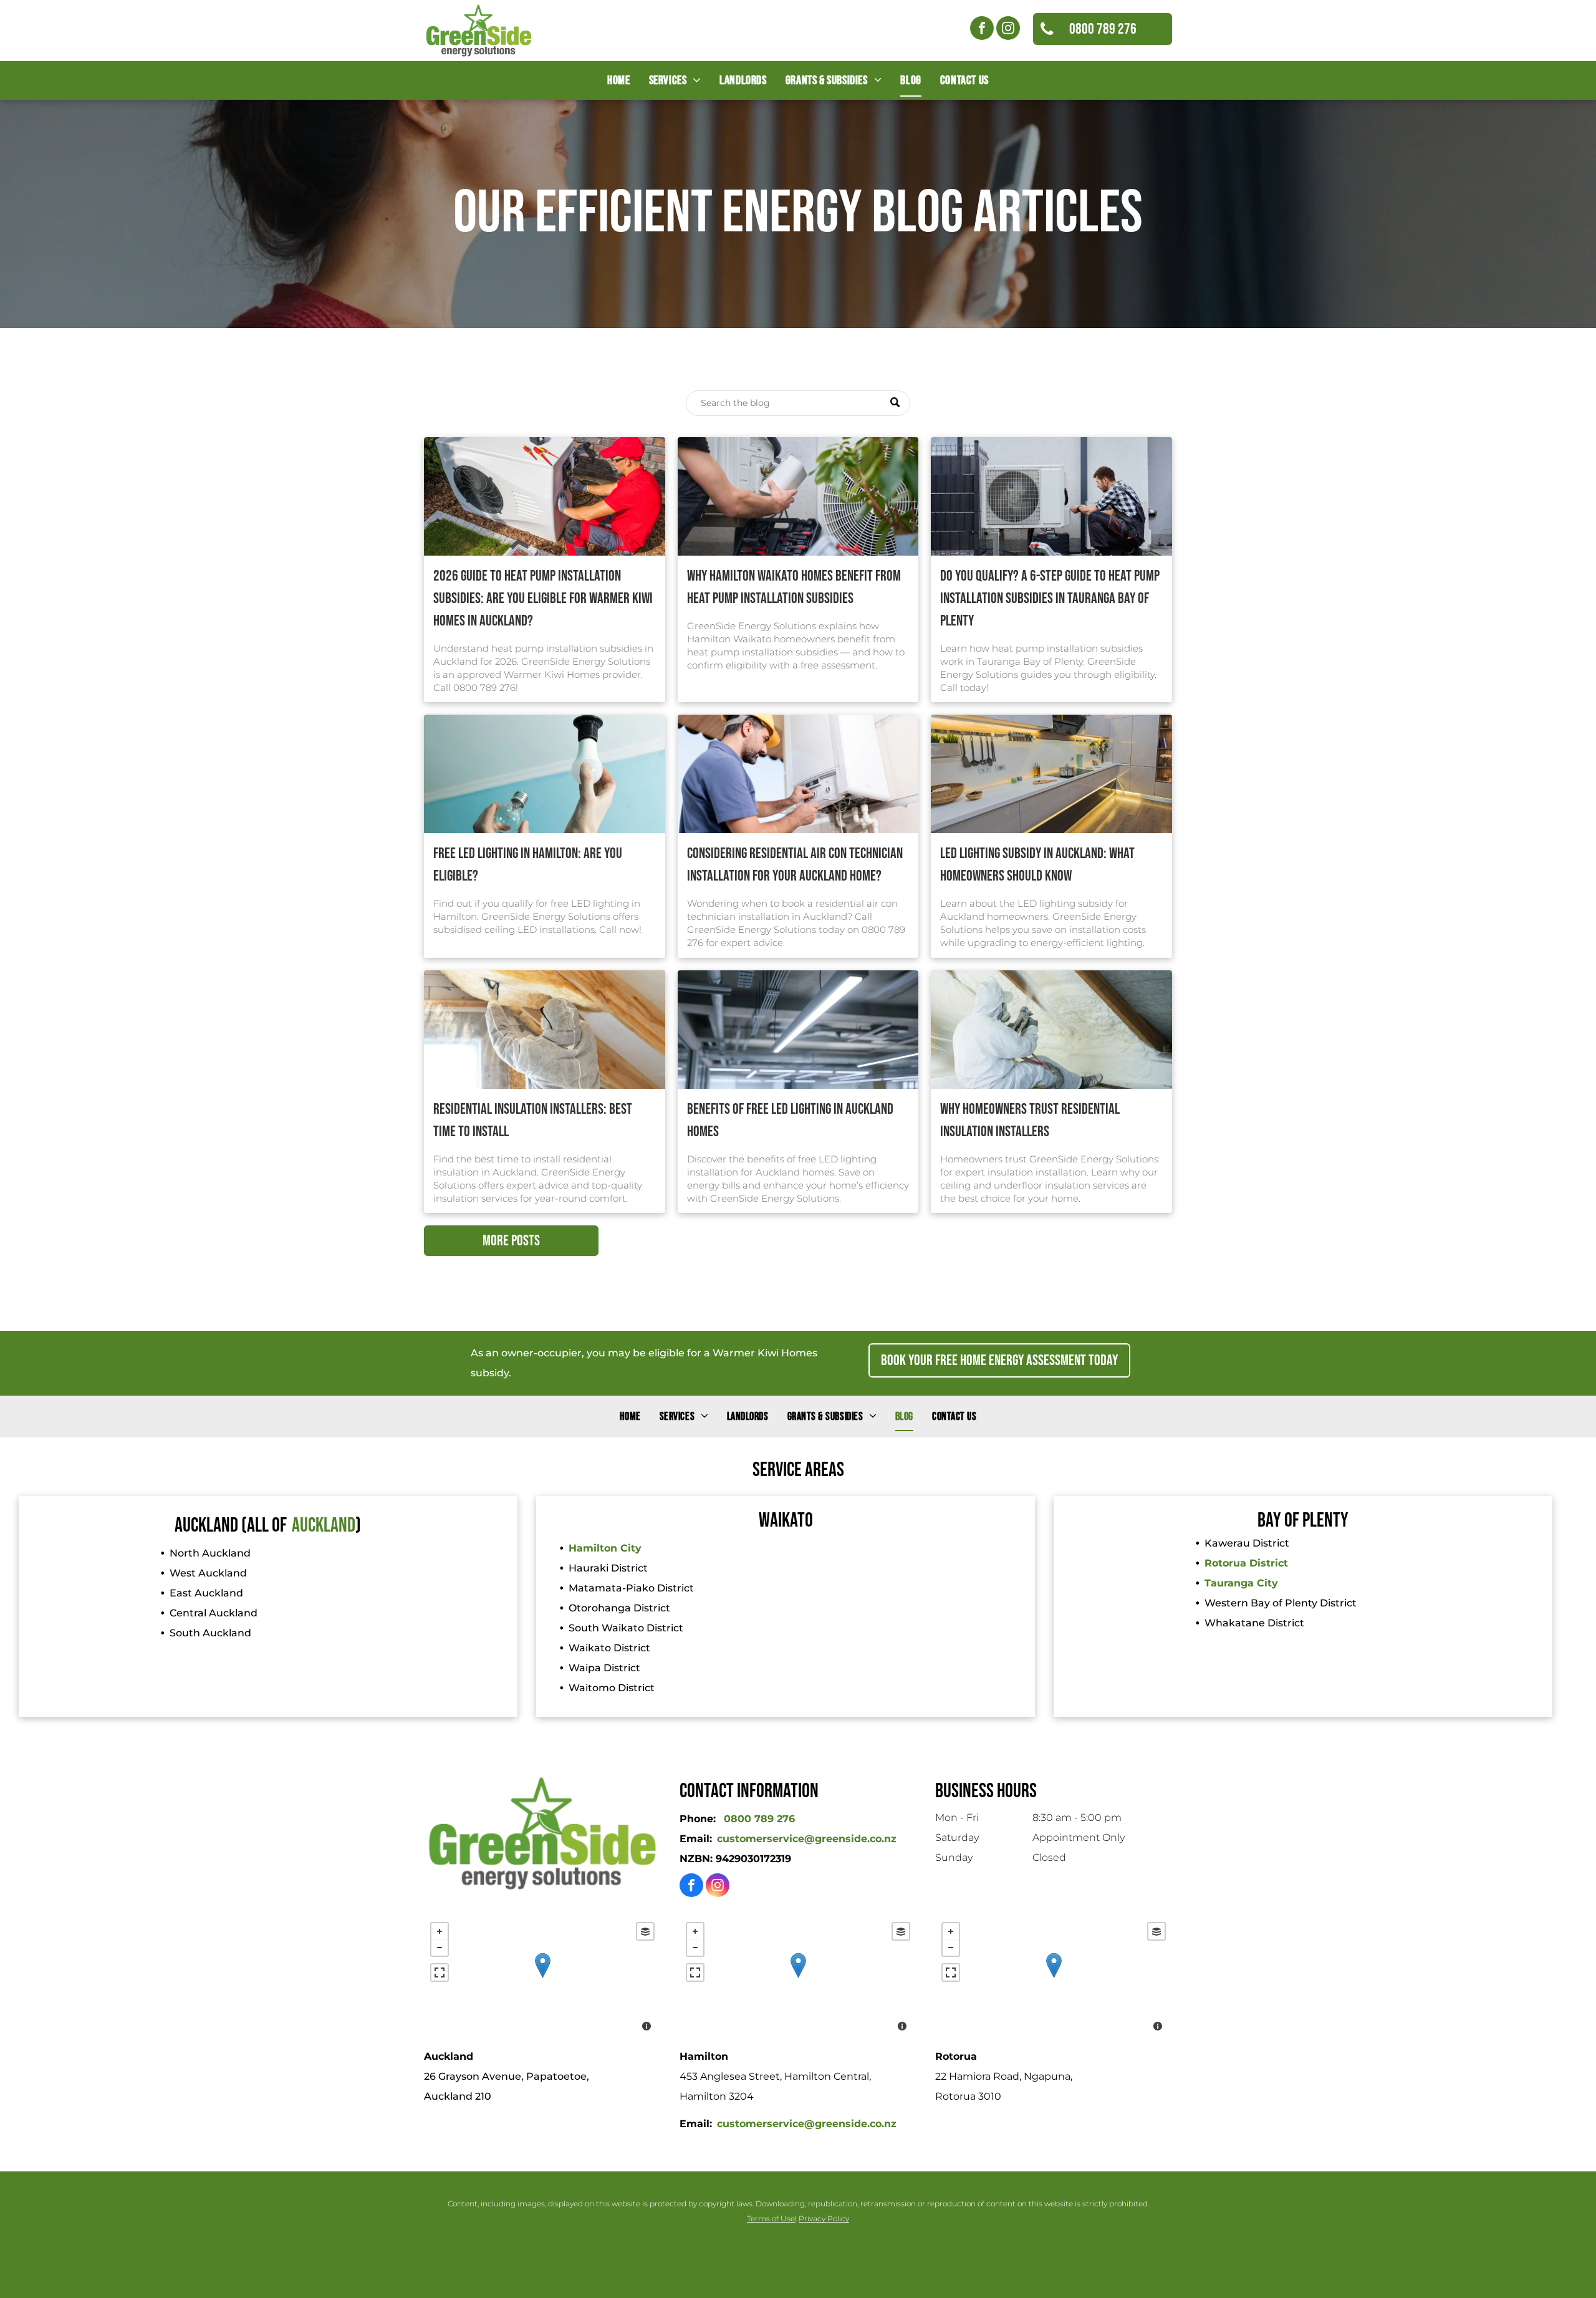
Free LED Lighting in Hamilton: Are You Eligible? (528, 865)
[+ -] (542, 1978)
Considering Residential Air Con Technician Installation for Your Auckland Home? (795, 865)
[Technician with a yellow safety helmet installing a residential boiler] (798, 774)
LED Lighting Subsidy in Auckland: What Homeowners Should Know (1037, 865)
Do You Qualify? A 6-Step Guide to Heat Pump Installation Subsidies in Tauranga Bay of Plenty (1050, 598)
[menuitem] (618, 80)
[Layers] (645, 1931)
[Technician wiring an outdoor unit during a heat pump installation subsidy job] (545, 496)
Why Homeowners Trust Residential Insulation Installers (1030, 1120)
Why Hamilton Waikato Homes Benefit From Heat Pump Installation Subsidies (794, 587)
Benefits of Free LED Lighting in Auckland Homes (790, 1120)
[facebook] (982, 30)
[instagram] (1008, 30)
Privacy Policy (824, 2218)
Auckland (324, 1526)
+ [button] (440, 1931)
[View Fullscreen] (440, 1972)
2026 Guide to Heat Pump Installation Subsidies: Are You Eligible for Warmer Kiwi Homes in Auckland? (543, 598)
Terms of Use (771, 2218)
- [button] (440, 1948)
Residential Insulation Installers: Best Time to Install (533, 1120)
